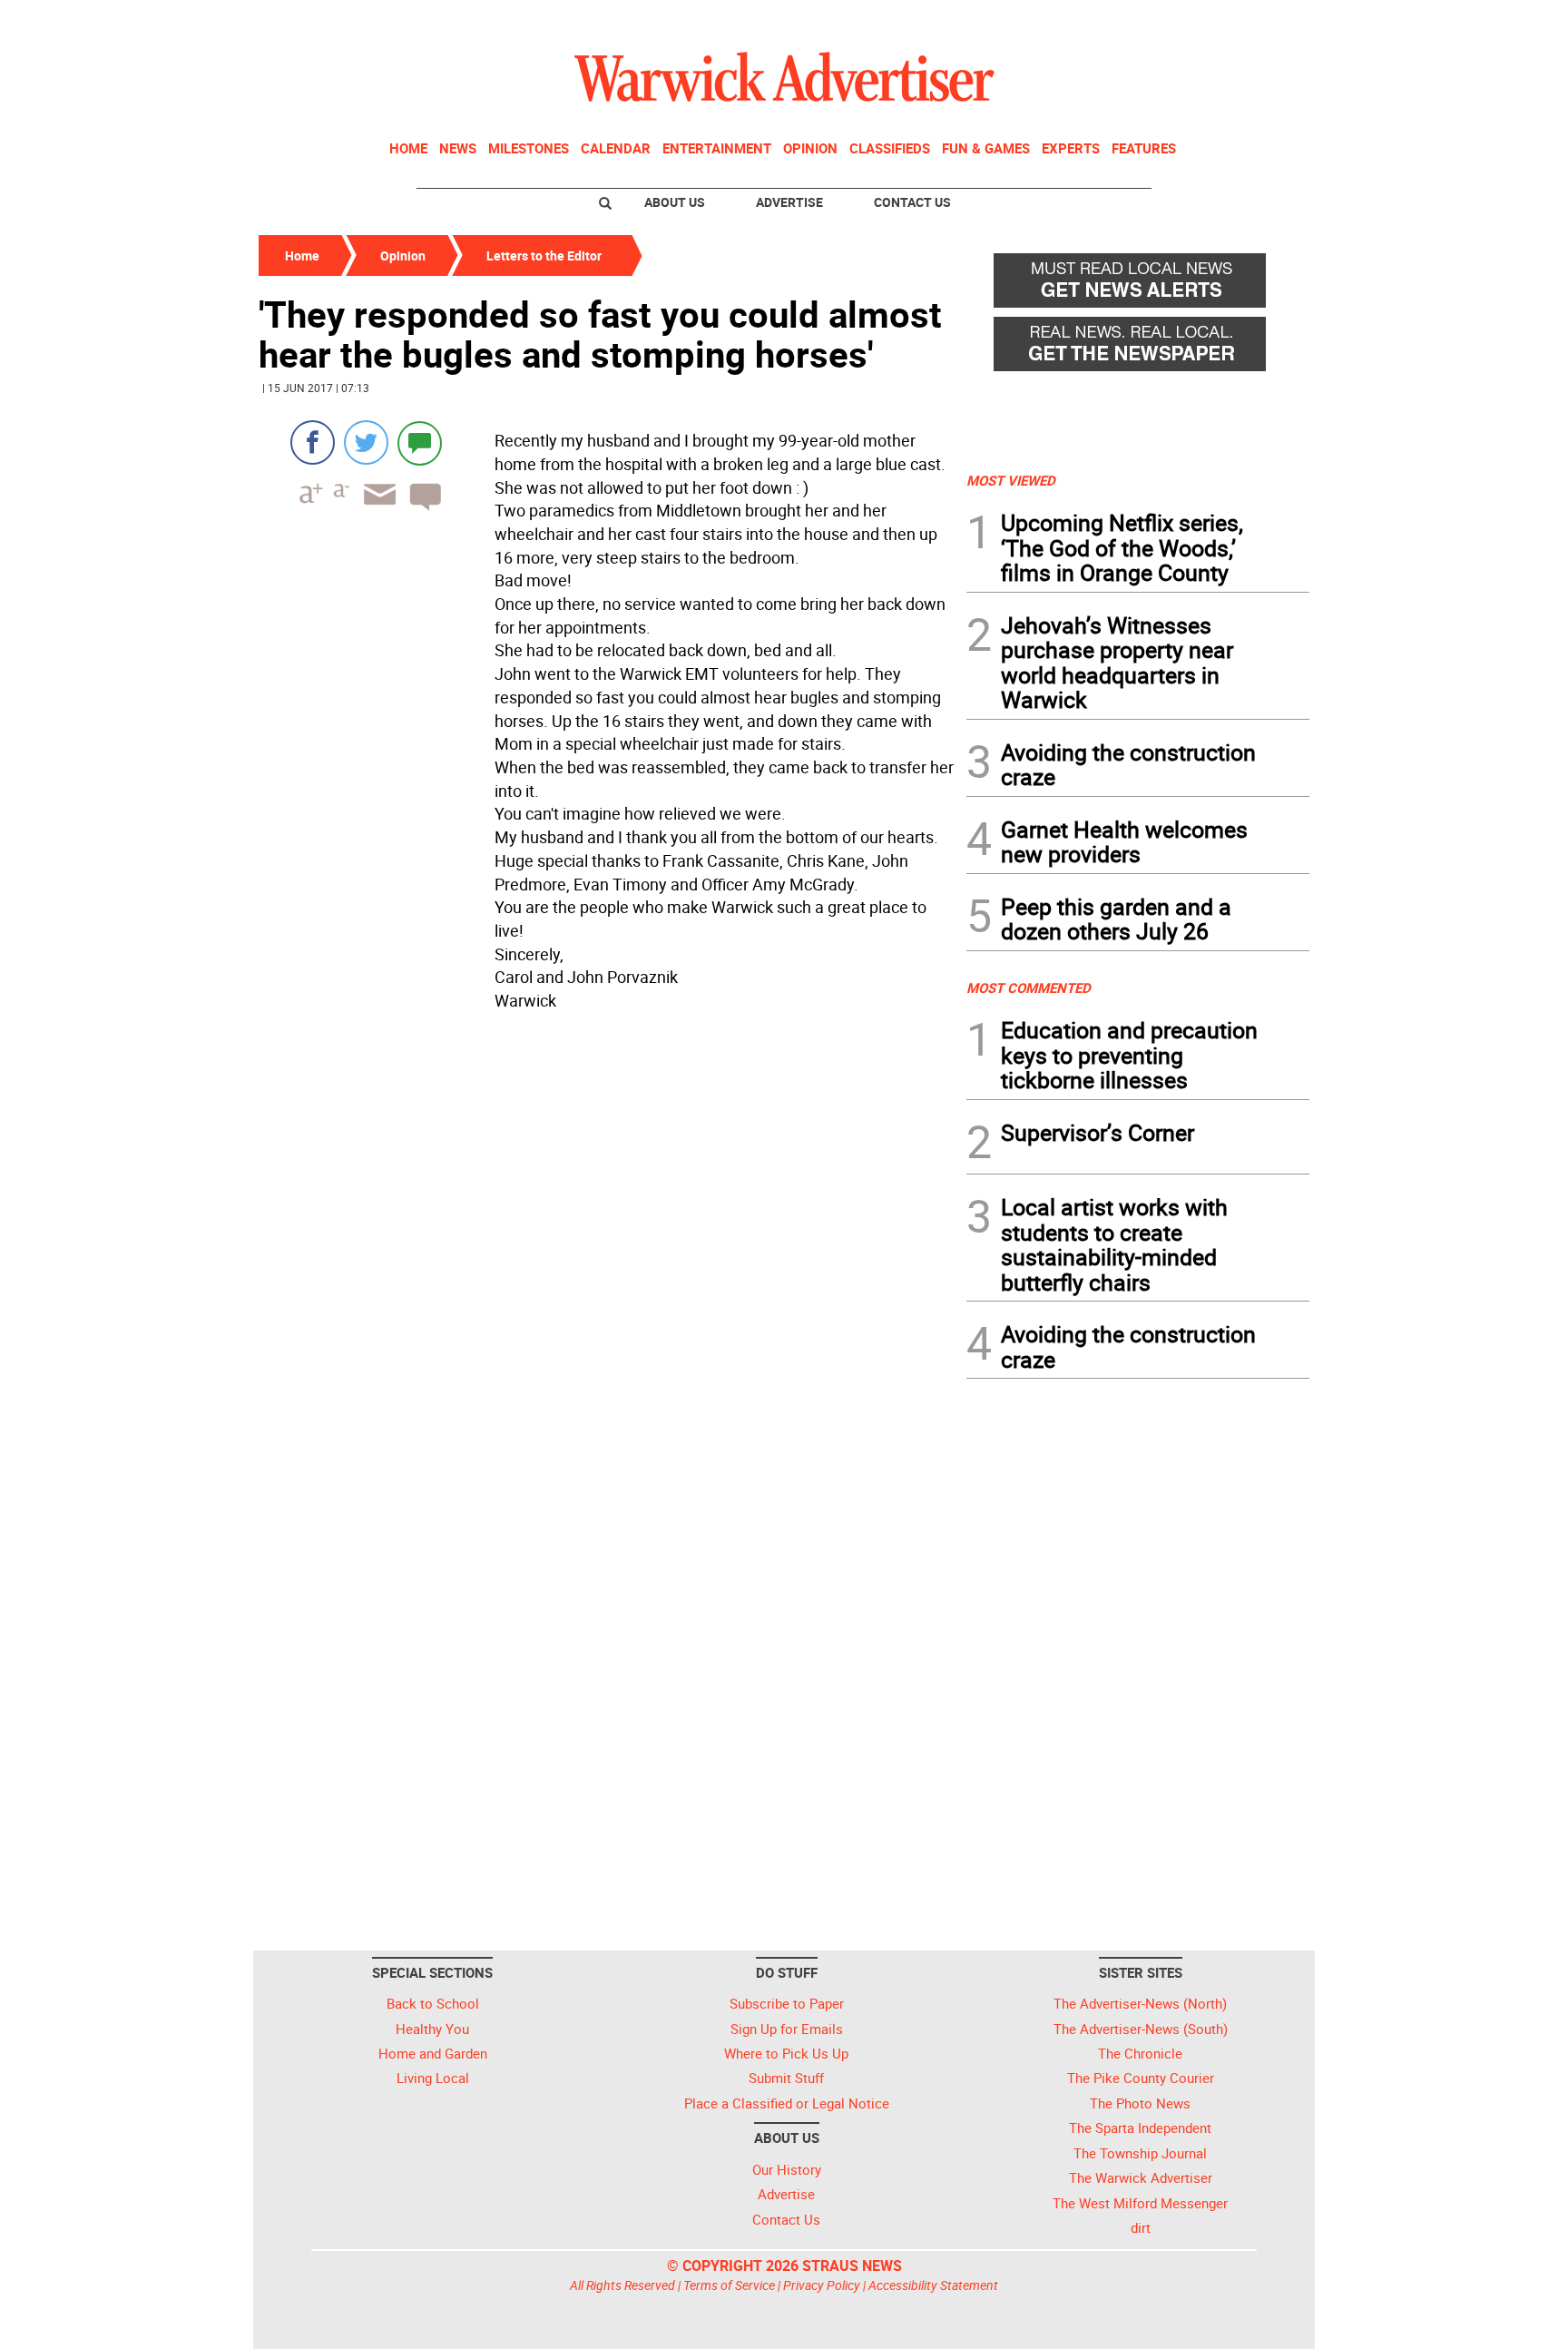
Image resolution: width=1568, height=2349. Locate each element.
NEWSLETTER (1163, 21)
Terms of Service (729, 2285)
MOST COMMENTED (1029, 988)
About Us (675, 202)
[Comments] (420, 442)
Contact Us (912, 202)
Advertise (789, 202)
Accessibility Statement (933, 2285)
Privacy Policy (822, 2285)
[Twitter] (366, 442)
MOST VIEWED (1011, 480)
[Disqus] (607, 1249)
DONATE (1265, 21)
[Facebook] (313, 442)
